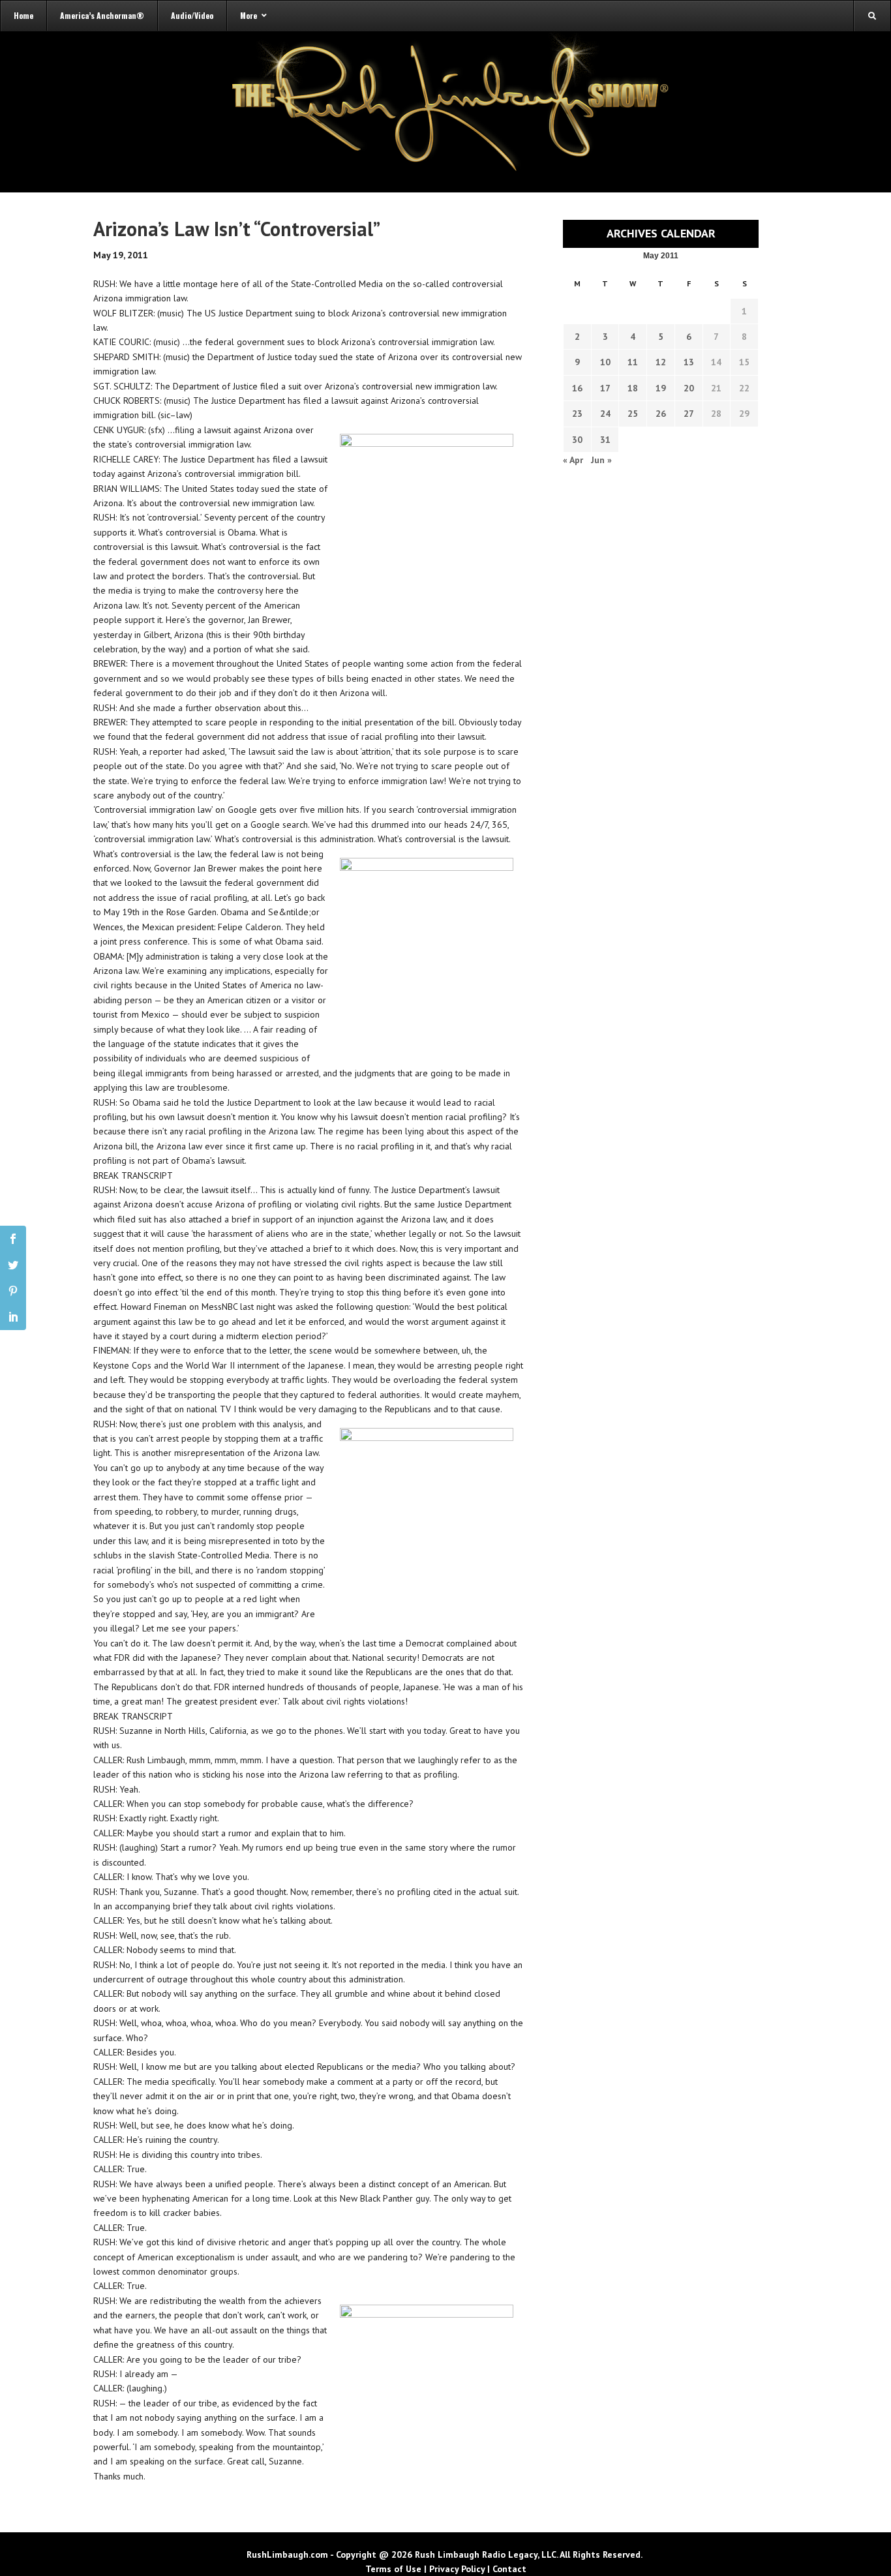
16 (577, 388)
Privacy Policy (457, 2569)
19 (661, 388)
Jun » (601, 460)
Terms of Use (393, 2569)
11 (633, 362)
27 (689, 414)
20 (689, 388)
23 (577, 414)
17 (605, 388)
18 (633, 388)
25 (633, 414)
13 (689, 362)
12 (661, 362)
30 (577, 440)
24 (605, 414)
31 (605, 440)
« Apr (573, 460)
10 (605, 362)
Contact (509, 2569)
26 (661, 414)
